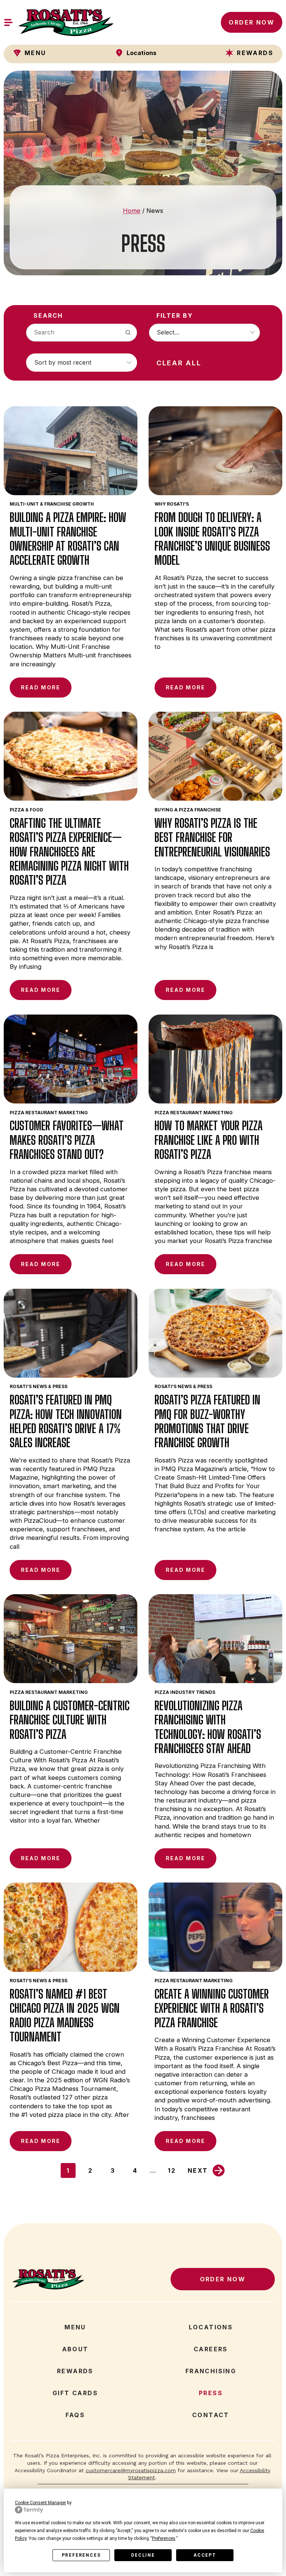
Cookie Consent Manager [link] (40, 2503)
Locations (211, 2327)
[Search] (128, 333)
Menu (75, 2327)
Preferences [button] (164, 2538)
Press (211, 2393)
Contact (211, 2415)
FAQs (75, 2415)
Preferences (81, 2555)
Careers (215, 2349)
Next (198, 2170)
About (75, 2349)
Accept (205, 2555)
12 (174, 2172)
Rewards (75, 2371)
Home (132, 211)
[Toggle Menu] (8, 23)
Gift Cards (75, 2393)
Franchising (211, 2371)
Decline (143, 2555)
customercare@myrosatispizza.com (131, 2470)
